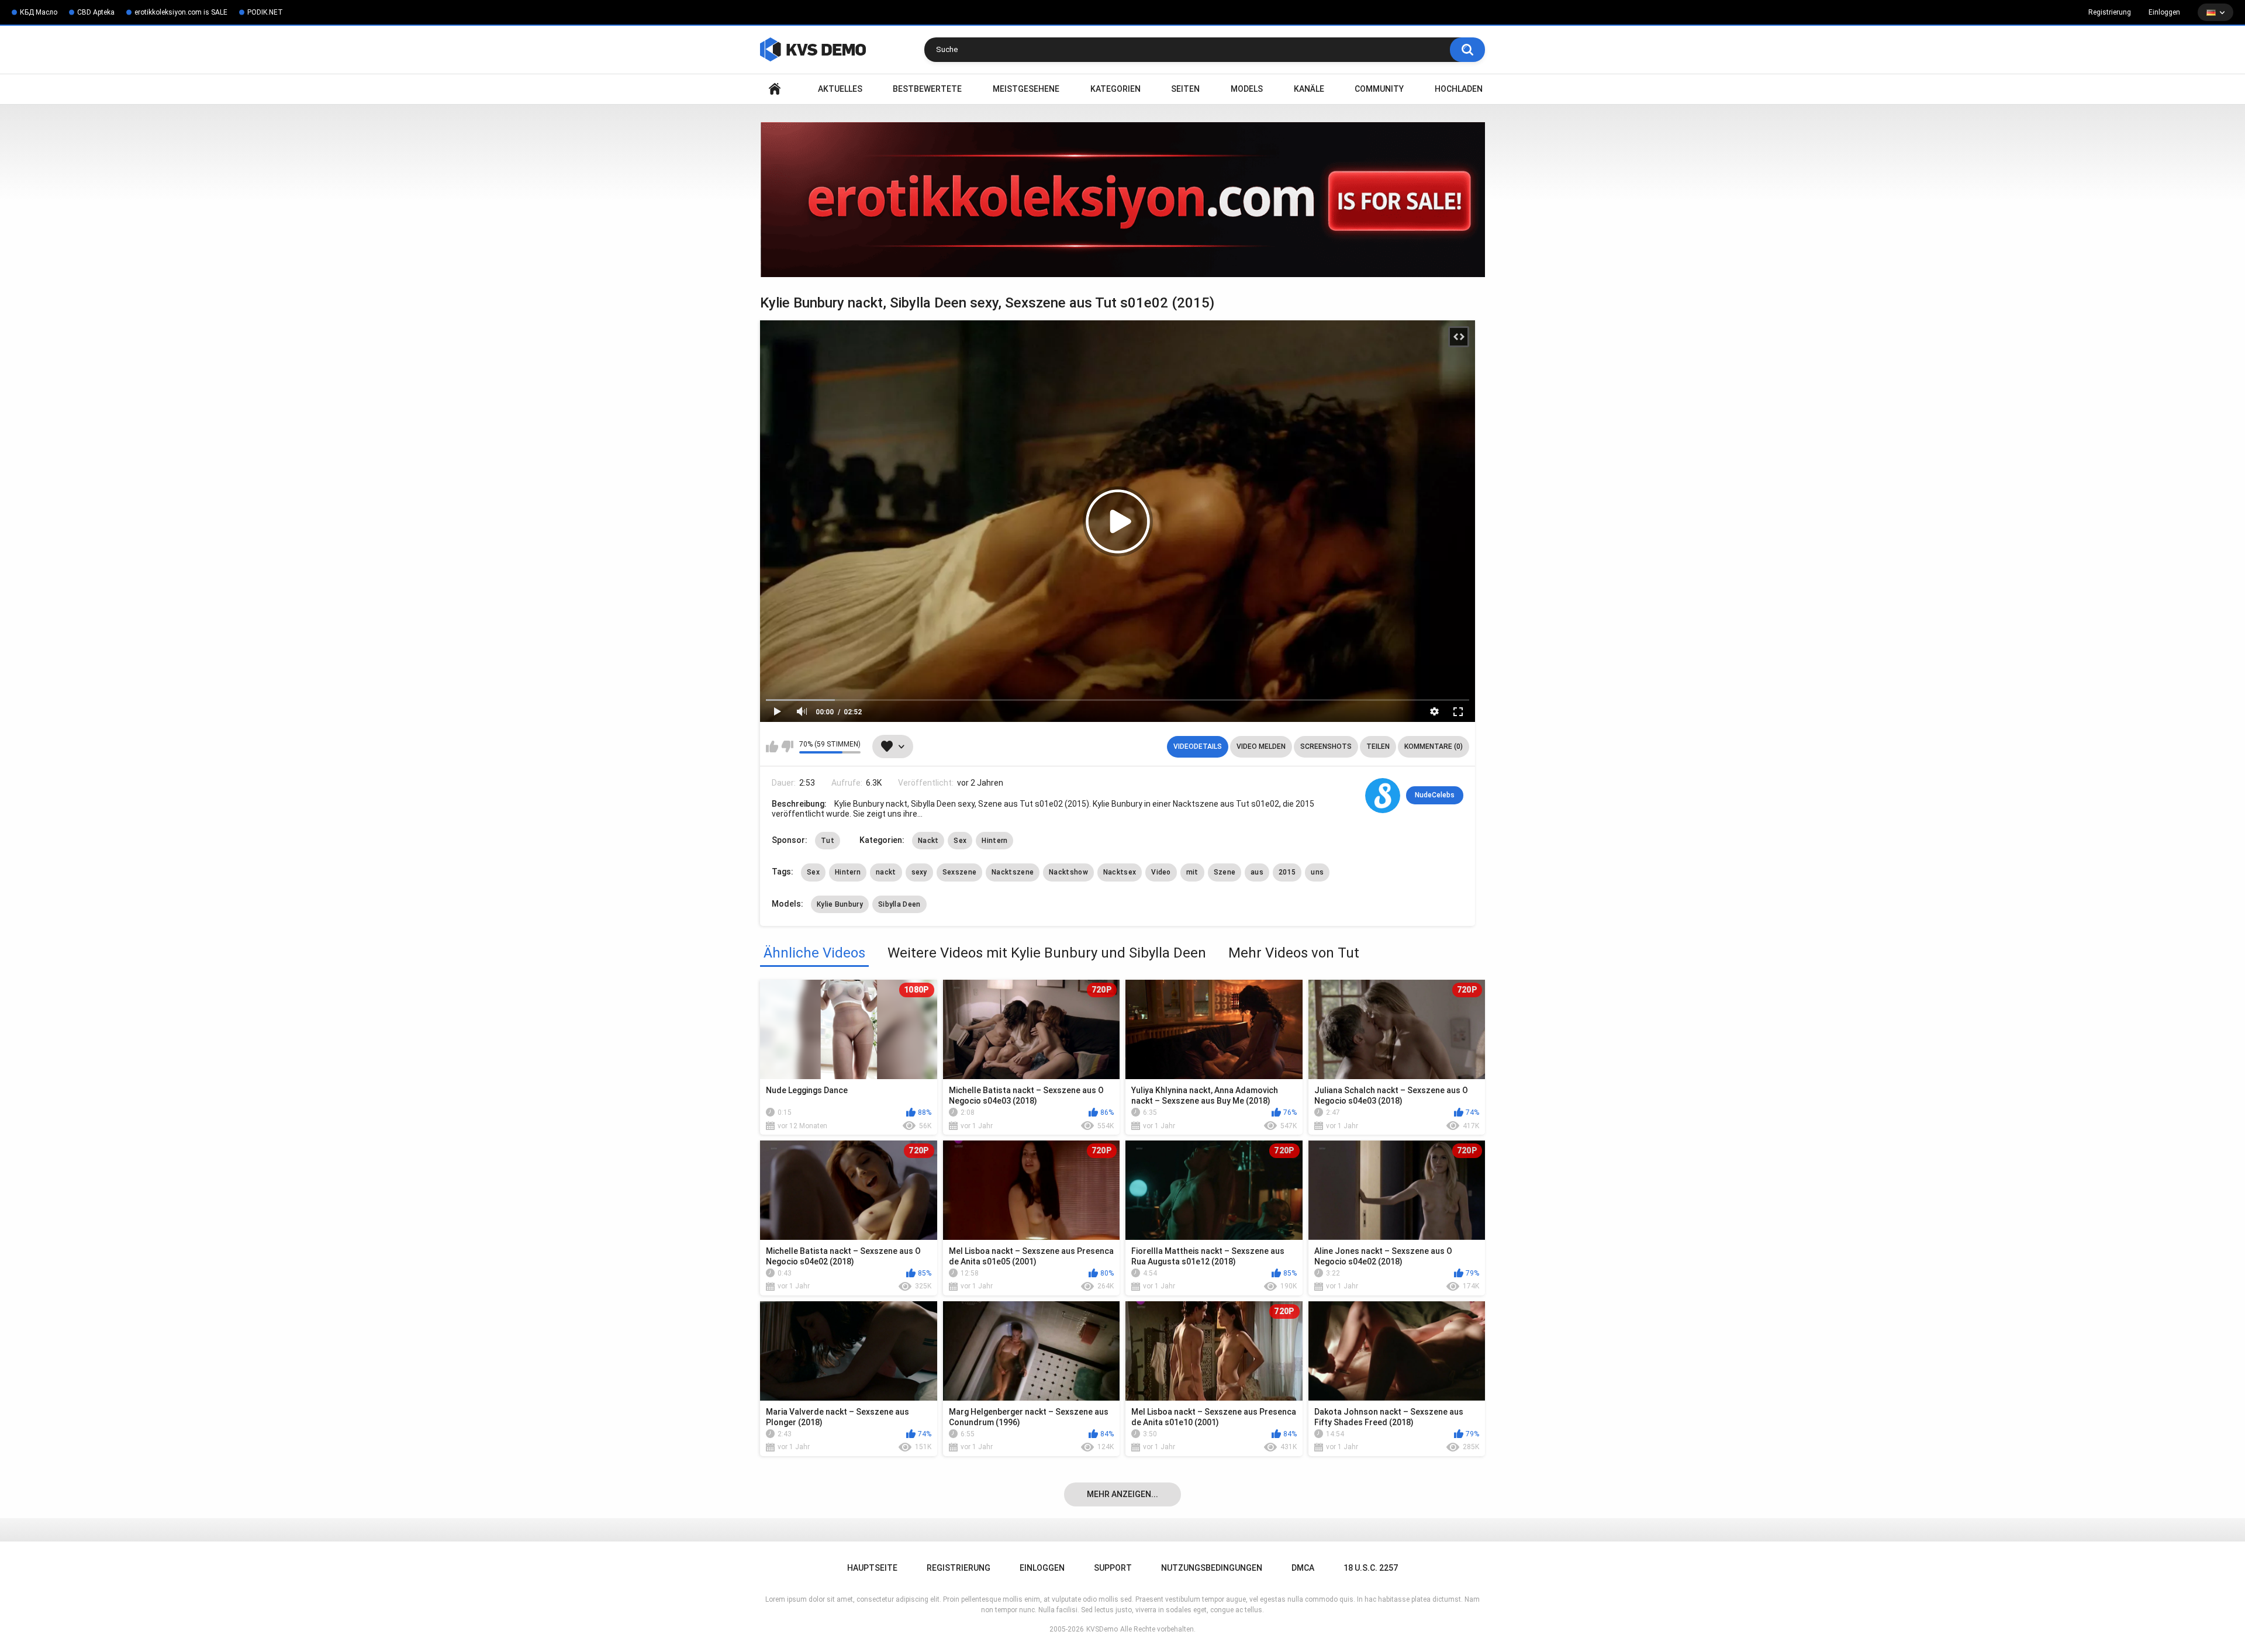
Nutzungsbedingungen (1212, 1568)
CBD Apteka (96, 12)
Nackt (928, 841)
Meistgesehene (1026, 89)
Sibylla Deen (899, 904)
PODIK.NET (265, 12)
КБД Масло (39, 12)
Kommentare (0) (1434, 746)
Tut (828, 841)
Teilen (1378, 746)
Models (1247, 89)
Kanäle (1309, 89)
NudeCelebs (1435, 795)
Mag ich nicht (787, 746)
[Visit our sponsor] (1122, 200)
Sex (960, 841)
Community (1379, 89)
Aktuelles (840, 89)
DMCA (1303, 1568)
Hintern (994, 841)
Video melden (1261, 746)
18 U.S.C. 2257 (1371, 1568)
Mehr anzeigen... (1122, 1494)
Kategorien (1115, 89)
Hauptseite (775, 89)
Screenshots (1326, 746)
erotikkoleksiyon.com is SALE (181, 12)
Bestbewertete (927, 89)
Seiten (1185, 89)
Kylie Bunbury (840, 904)
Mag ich (772, 746)
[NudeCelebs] (1383, 796)
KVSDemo (1102, 1629)
